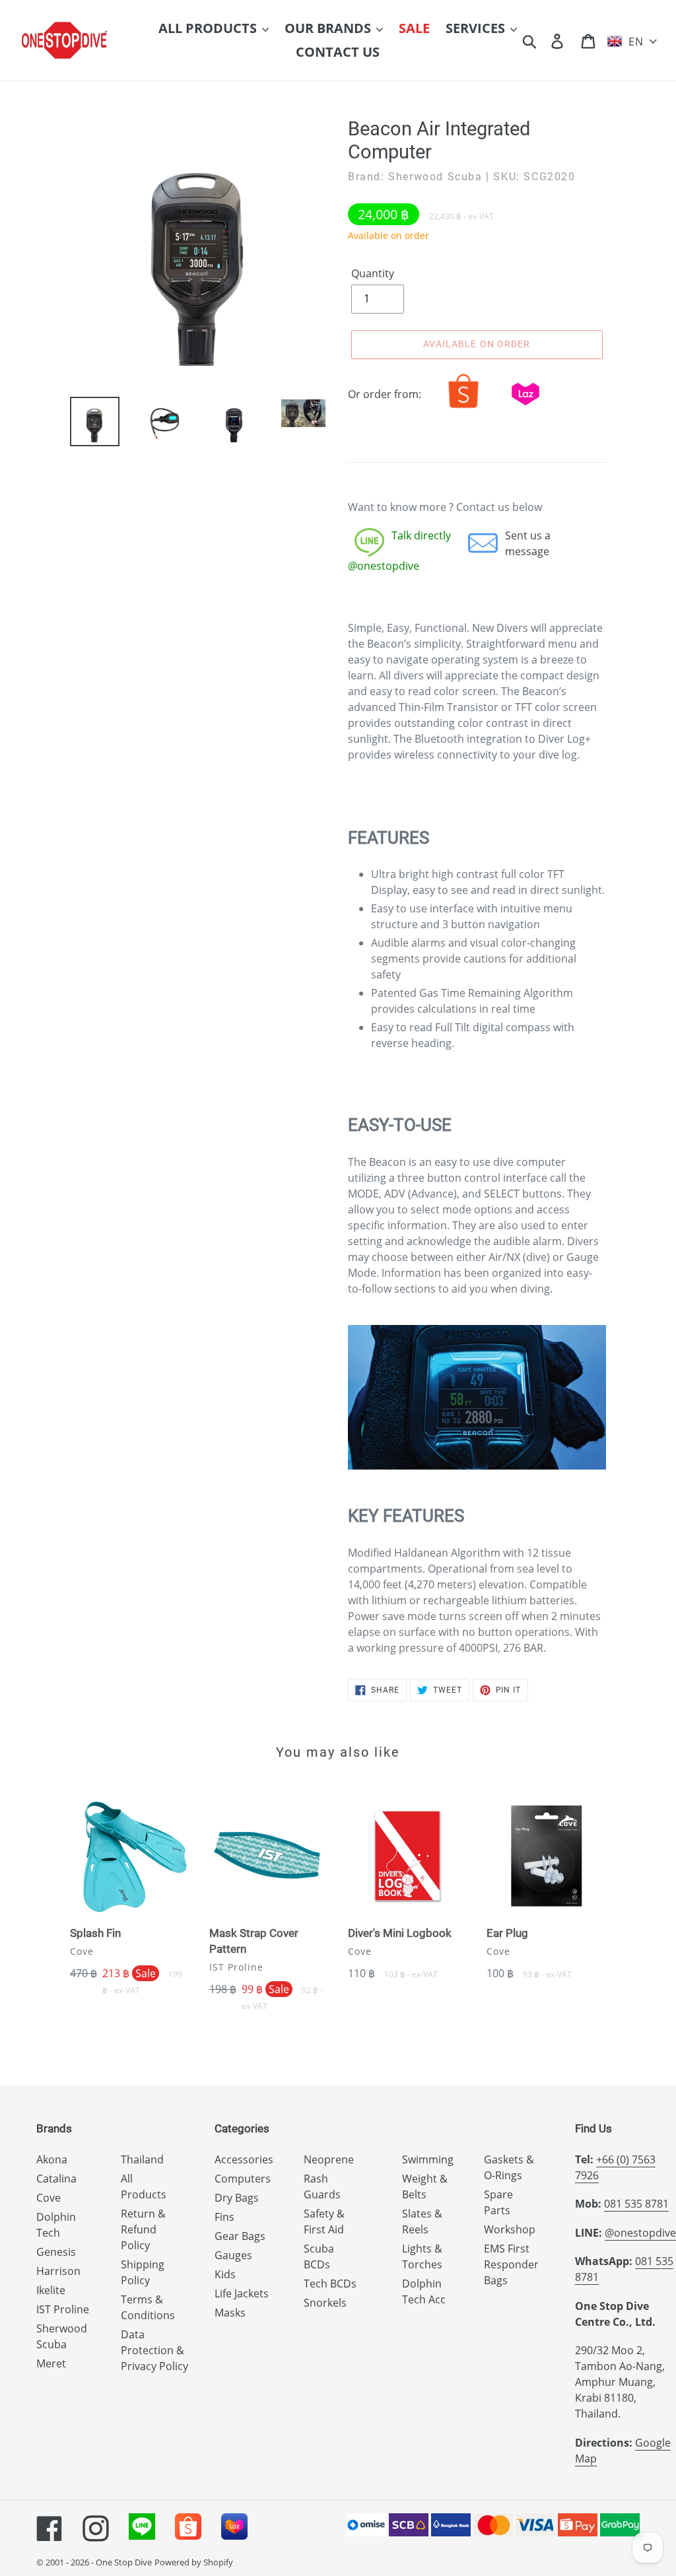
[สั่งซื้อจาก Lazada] (525, 408)
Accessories (244, 2159)
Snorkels (325, 2303)
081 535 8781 (636, 2204)
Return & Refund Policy (143, 2229)
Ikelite (51, 2290)
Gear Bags (240, 2236)
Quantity (373, 273)
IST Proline (63, 2309)
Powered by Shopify (194, 2562)
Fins (224, 2217)
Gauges (233, 2255)
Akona (52, 2159)
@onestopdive (640, 2233)
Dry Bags (237, 2198)
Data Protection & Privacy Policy (154, 2350)
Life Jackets (242, 2293)
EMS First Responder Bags (511, 2264)
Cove (49, 2198)
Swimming (428, 2159)
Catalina (56, 2179)
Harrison (58, 2271)
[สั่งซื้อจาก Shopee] (463, 408)
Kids (225, 2274)
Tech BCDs (330, 2284)
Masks (230, 2313)
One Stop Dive (124, 2562)
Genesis (56, 2252)
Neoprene (329, 2159)
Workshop (510, 2229)
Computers (243, 2179)
